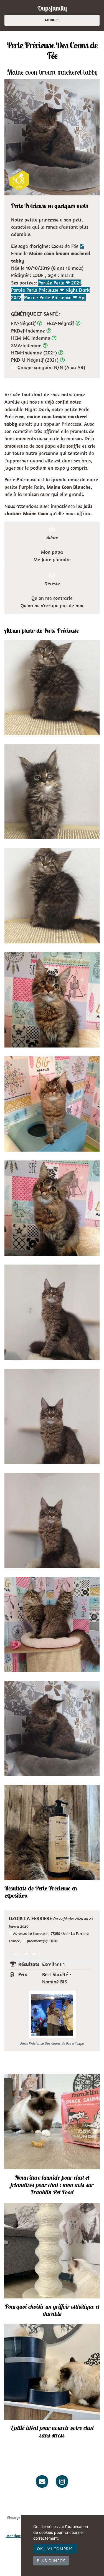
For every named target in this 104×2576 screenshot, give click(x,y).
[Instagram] (62, 2481)
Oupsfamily (52, 8)
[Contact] (42, 2481)
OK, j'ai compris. (55, 2549)
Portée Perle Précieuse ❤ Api (55, 297)
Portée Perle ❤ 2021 (60, 283)
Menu (51, 20)
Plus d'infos (51, 2561)
